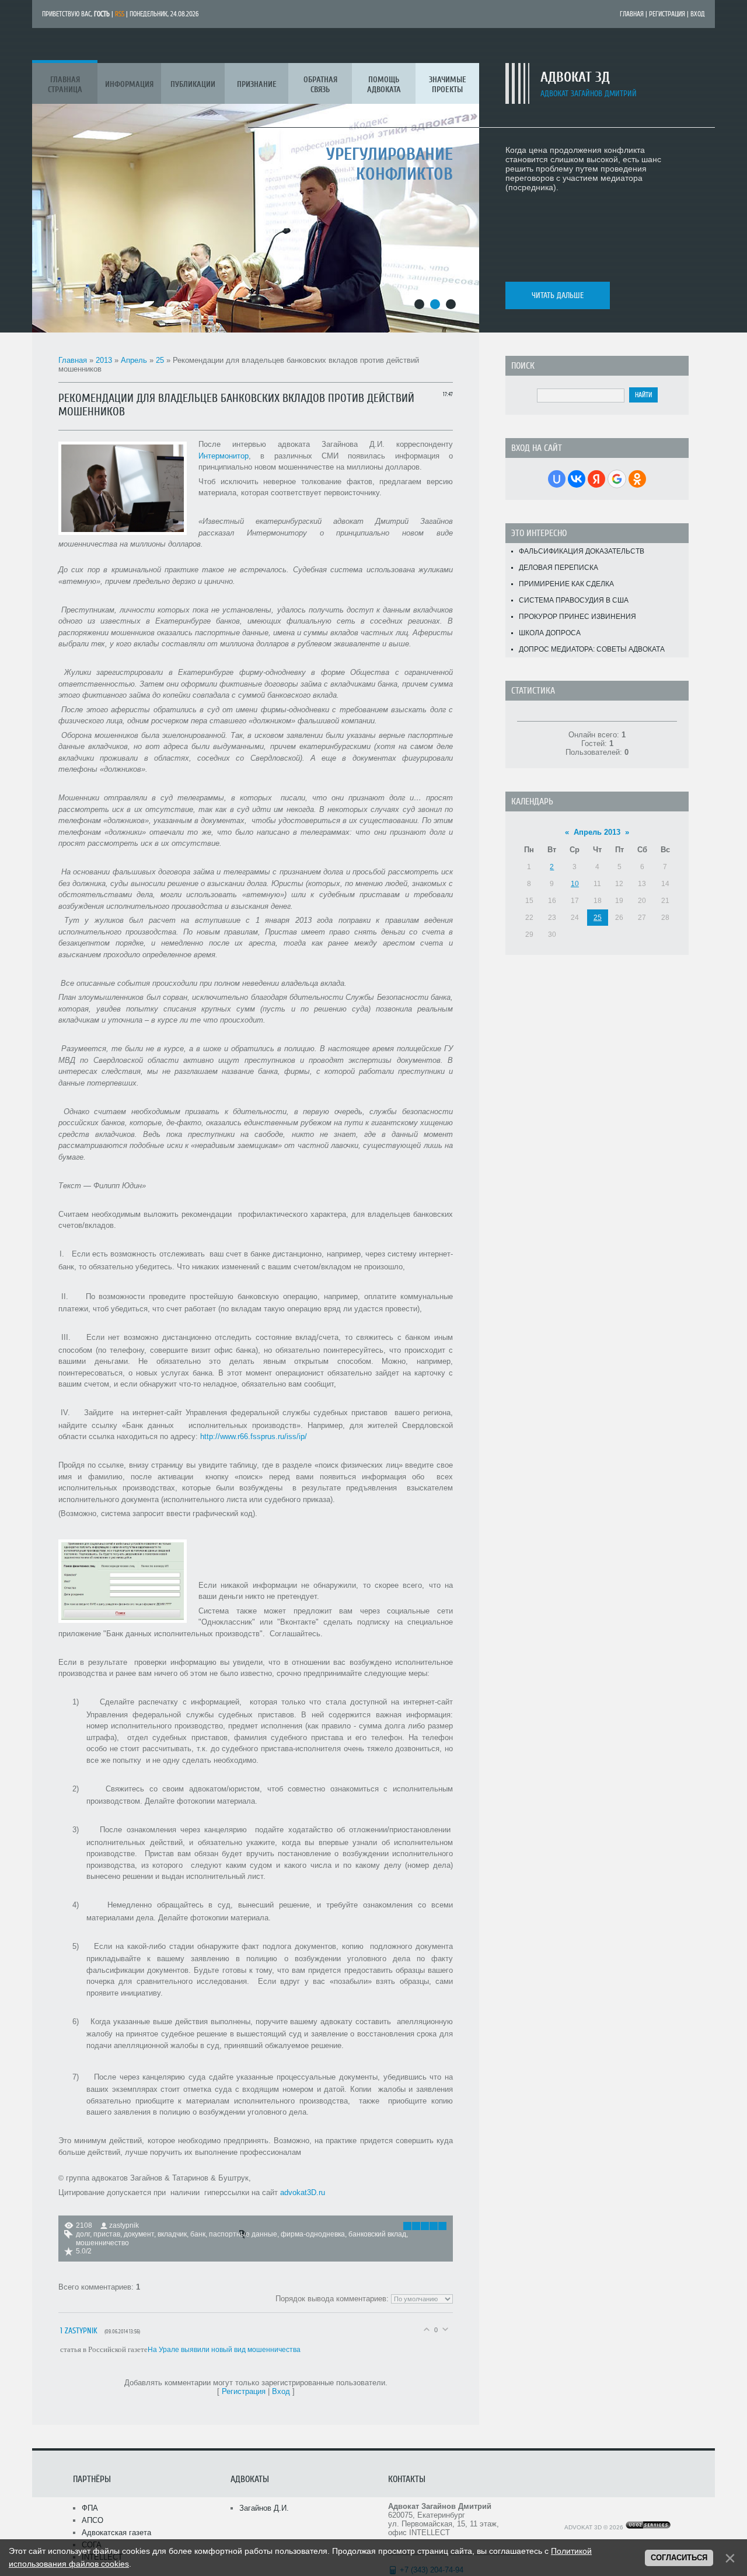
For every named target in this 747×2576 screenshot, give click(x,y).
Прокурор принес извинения (577, 617)
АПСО (92, 2520)
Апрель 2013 (597, 832)
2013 (104, 360)
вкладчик (172, 2234)
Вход (698, 14)
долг (83, 2234)
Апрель (134, 360)
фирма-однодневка (313, 2234)
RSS (120, 14)
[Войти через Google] (617, 479)
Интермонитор (224, 456)
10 (575, 884)
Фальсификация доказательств (582, 551)
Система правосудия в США (574, 600)
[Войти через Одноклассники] (637, 479)
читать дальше (558, 295)
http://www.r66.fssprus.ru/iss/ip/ (254, 1436)
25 (160, 360)
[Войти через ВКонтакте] (577, 479)
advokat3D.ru (303, 2192)
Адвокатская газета (116, 2533)
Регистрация (667, 14)
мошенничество (102, 2243)
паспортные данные (243, 2234)
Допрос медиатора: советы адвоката (592, 649)
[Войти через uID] (557, 479)
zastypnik (124, 2225)
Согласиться (679, 2558)
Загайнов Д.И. (264, 2508)
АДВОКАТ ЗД (575, 77)
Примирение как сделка (566, 584)
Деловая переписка (558, 568)
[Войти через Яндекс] (596, 479)
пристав (107, 2234)
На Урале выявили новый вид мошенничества (224, 2350)
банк (198, 2234)
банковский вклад (377, 2234)
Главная (632, 14)
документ (139, 2234)
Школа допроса (550, 633)
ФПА (90, 2508)
